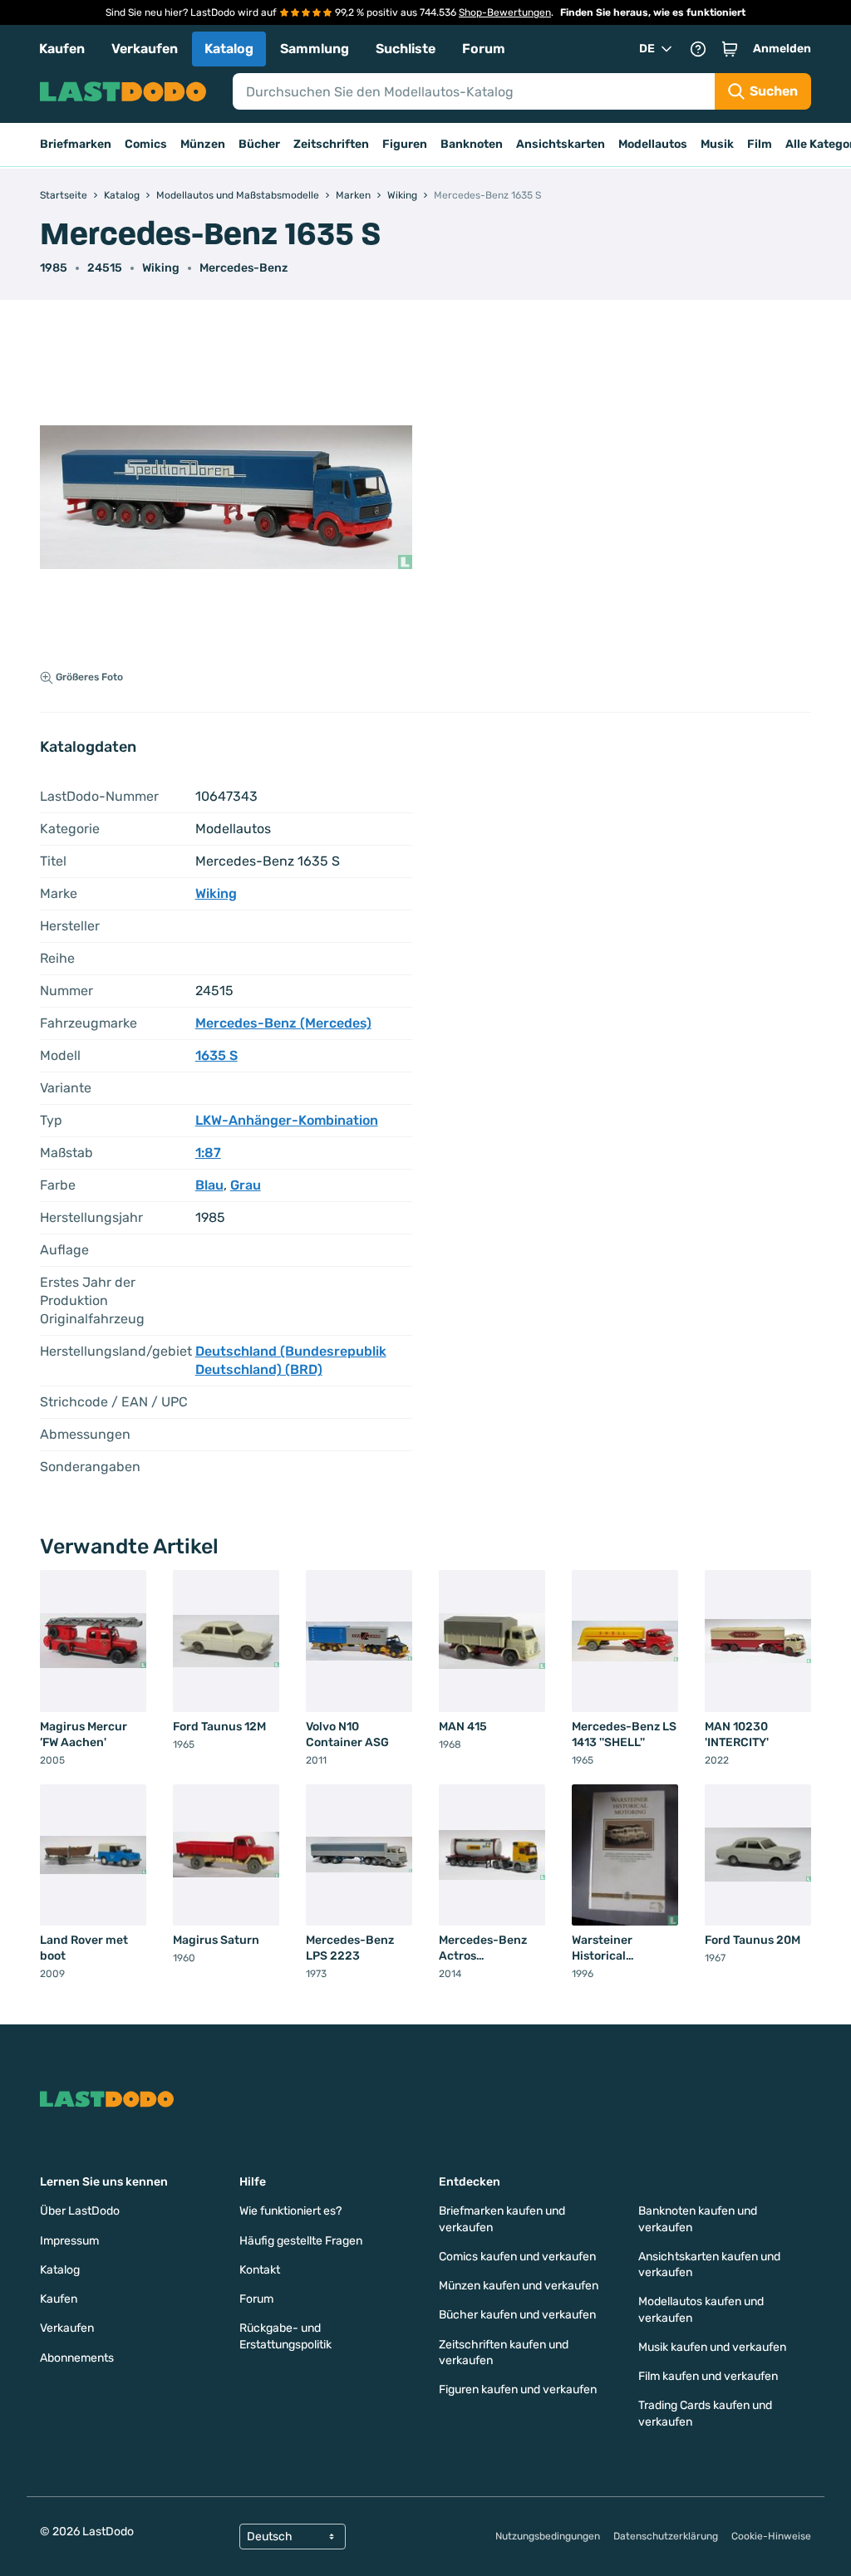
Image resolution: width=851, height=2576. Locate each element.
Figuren (405, 144)
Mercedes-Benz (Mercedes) (283, 1023)
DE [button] (647, 49)
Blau (209, 1185)
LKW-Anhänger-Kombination (287, 1120)
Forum (484, 49)
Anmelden (782, 49)
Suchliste (406, 49)
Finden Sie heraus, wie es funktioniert (653, 12)
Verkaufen (145, 49)
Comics (146, 144)
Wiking (161, 268)
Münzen (203, 144)
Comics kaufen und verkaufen (517, 2257)
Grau (246, 1185)
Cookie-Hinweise (771, 2536)
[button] (730, 49)
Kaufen (62, 49)
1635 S (216, 1055)
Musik (717, 144)
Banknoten (472, 144)
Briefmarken (76, 144)
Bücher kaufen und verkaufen (517, 2315)
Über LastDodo (80, 2211)
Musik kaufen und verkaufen (712, 2347)
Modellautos (653, 144)
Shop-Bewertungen (505, 12)
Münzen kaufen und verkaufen (519, 2286)
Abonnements (77, 2358)
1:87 (208, 1153)
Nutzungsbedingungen (548, 2536)
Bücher (259, 144)
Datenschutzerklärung (666, 2536)
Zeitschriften (331, 144)
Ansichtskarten (561, 144)
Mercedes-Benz (243, 268)
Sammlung (315, 49)
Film (760, 144)
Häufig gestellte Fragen (301, 2241)
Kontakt (260, 2270)
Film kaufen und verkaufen (708, 2376)
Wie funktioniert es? (290, 2211)
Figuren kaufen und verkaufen (518, 2390)
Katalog (229, 49)
